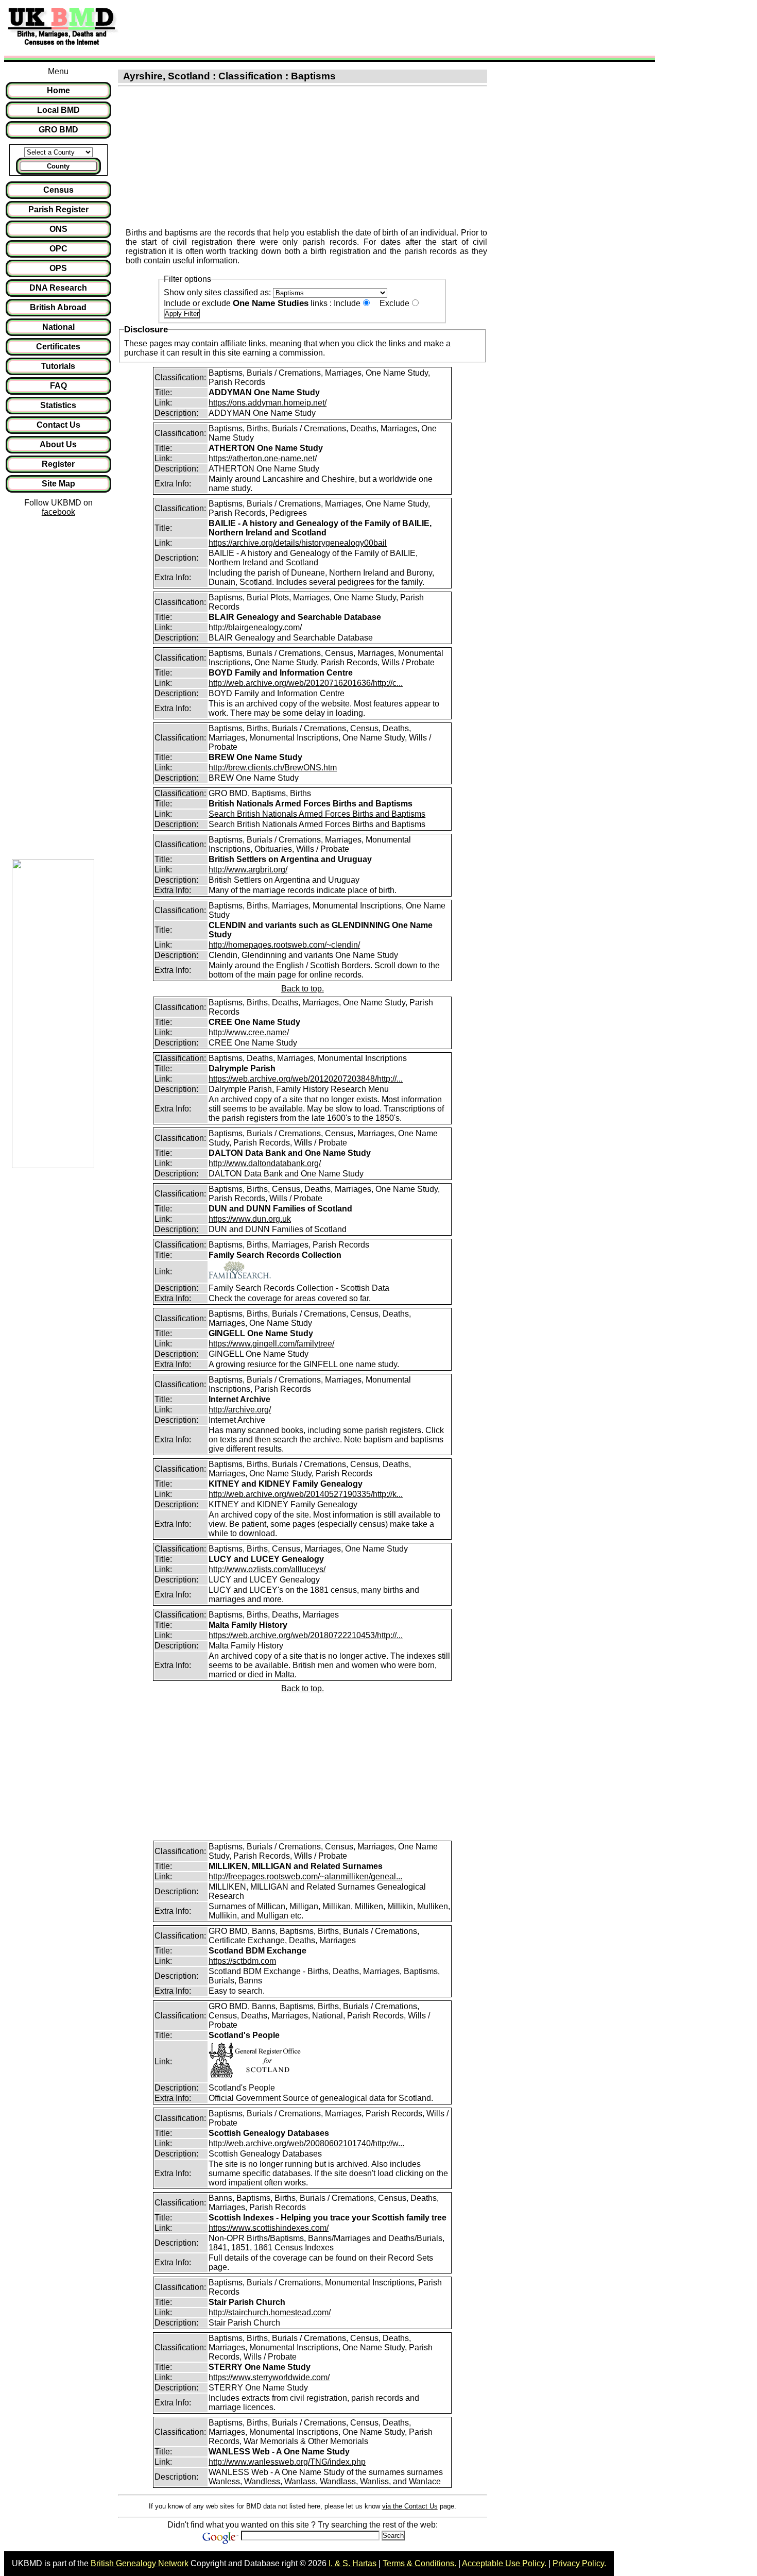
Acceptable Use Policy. (504, 2563)
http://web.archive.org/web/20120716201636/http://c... (306, 683)
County (58, 166)
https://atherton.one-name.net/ (263, 458)
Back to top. (303, 989)
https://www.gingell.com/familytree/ (271, 1344)
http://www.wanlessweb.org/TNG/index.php (287, 2462)
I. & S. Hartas (352, 2563)
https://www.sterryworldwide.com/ (269, 2377)
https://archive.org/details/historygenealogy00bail (298, 543)
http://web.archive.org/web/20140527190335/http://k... (306, 1494)
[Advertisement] (311, 27)
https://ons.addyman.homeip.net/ (268, 403)
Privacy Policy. (579, 2563)
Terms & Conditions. (419, 2563)
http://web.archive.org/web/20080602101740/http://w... (306, 2143)
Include (347, 303)
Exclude (394, 303)
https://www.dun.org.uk (250, 1219)
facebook (58, 512)
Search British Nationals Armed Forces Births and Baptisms (317, 814)
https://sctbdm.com (242, 1961)
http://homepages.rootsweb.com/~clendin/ (284, 945)
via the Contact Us (410, 2506)
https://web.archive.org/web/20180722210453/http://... (306, 1635)
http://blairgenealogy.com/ (255, 627)
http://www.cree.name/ (249, 1032)
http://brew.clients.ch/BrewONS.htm (273, 768)
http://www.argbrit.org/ (248, 870)
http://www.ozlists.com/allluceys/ (267, 1569)
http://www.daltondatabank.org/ (265, 1163)
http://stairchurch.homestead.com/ (270, 2312)
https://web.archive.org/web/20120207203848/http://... (306, 1079)
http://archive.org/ (240, 1410)
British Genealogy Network (140, 2563)
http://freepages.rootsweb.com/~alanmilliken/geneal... (305, 1876)
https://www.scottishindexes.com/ (269, 2228)
